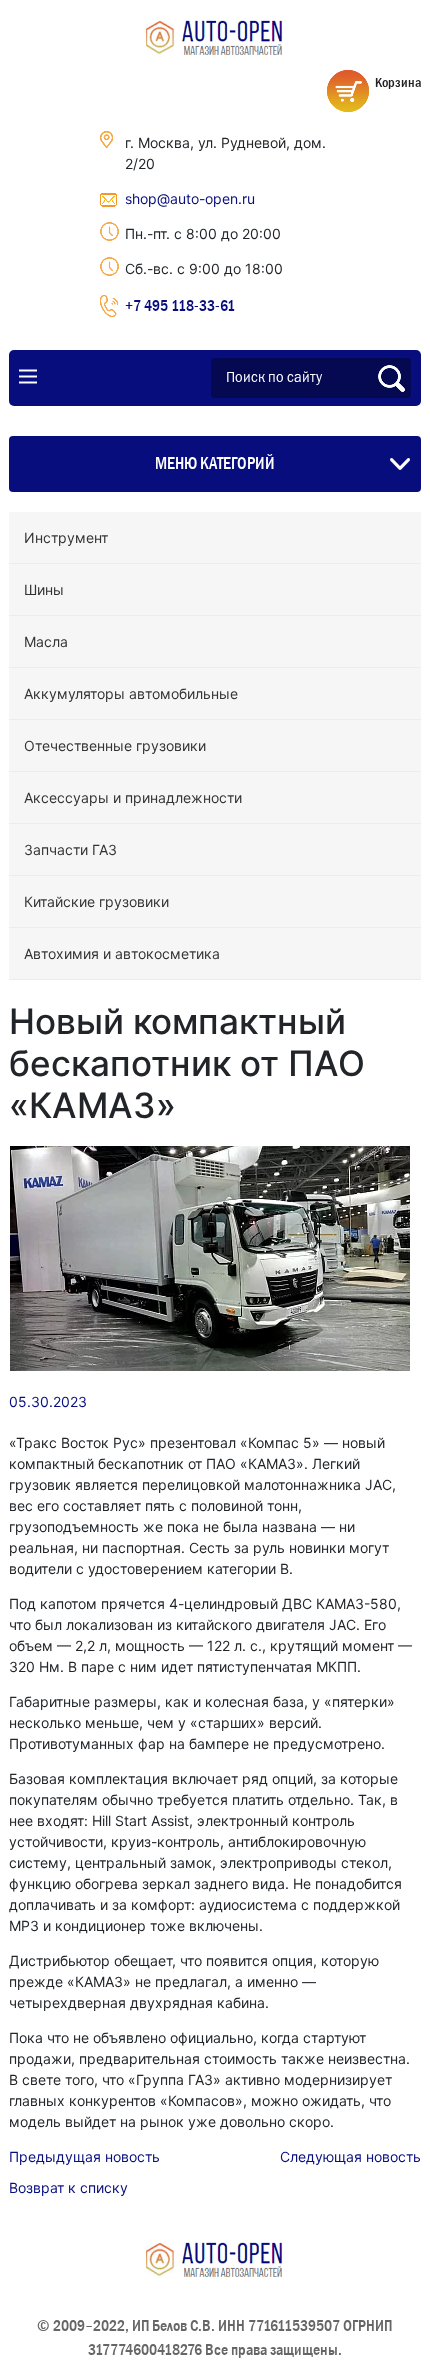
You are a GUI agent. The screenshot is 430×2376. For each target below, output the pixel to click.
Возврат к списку (68, 2187)
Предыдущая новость (84, 2156)
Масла (46, 641)
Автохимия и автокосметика (122, 953)
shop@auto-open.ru (190, 198)
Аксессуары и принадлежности (133, 797)
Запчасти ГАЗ (70, 849)
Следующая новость (350, 2156)
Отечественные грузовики (115, 745)
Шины (44, 589)
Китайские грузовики (96, 901)
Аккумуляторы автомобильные (131, 693)
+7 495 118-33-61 (180, 305)
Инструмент (66, 537)
